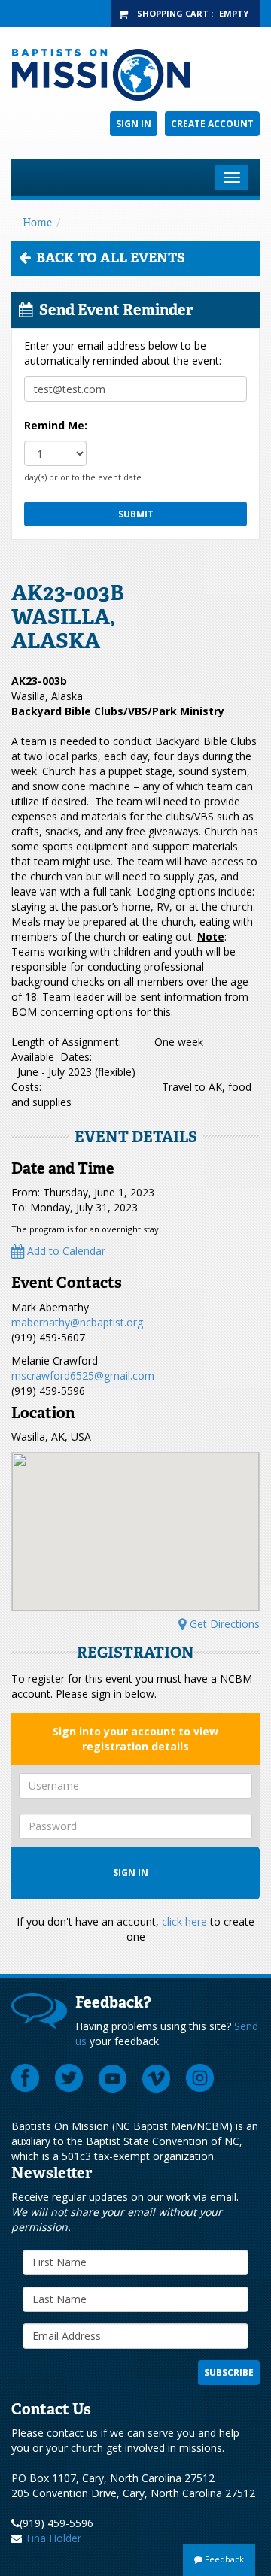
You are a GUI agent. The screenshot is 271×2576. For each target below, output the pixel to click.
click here (184, 1921)
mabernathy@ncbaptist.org (77, 1322)
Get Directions (223, 1624)
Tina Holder (53, 2538)
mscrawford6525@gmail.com (83, 1376)
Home (37, 223)
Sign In (134, 124)
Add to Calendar (65, 1251)
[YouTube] (113, 2078)
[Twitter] (69, 2078)
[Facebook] (26, 2078)
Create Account (212, 124)
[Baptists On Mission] (135, 75)
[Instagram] (200, 2078)
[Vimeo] (157, 2078)
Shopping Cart (173, 13)
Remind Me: (56, 425)
